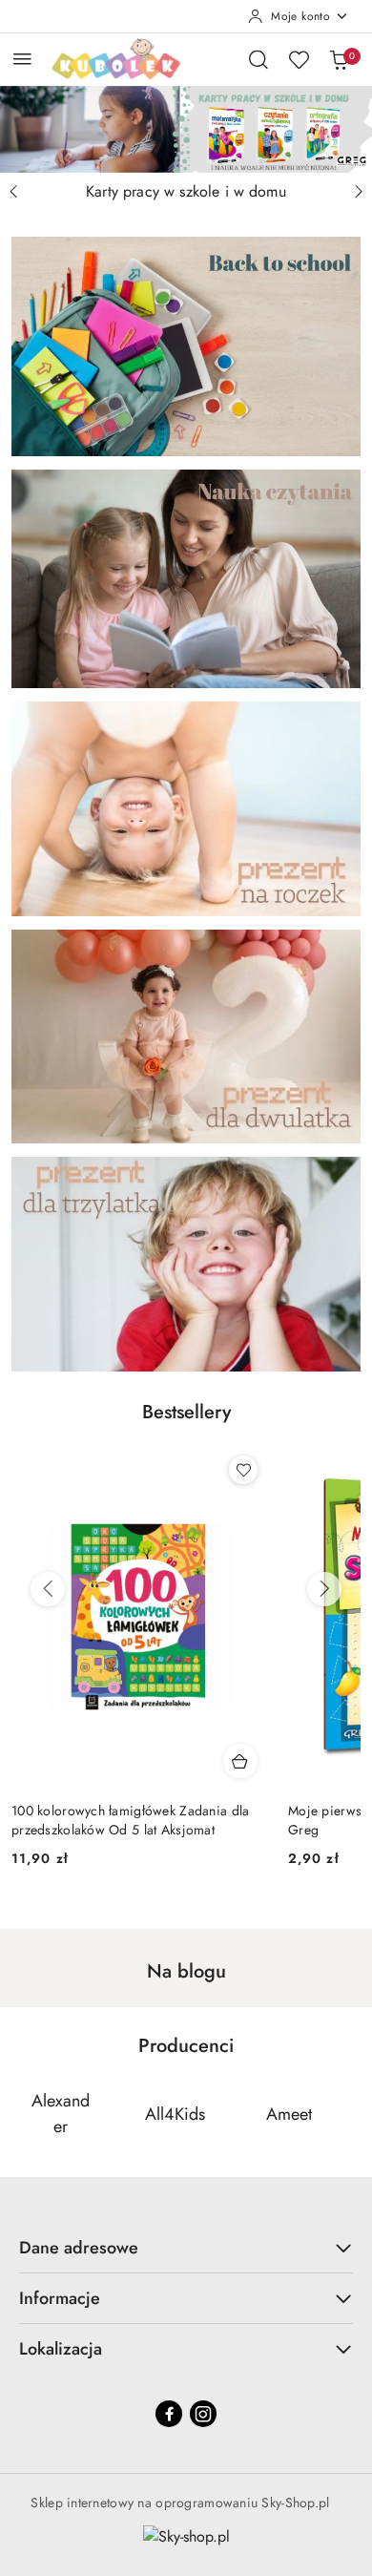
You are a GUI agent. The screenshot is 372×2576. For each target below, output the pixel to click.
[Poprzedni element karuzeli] (24, 2114)
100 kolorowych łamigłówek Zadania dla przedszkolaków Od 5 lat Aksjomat (130, 1820)
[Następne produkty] (324, 1589)
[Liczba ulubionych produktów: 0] (299, 59)
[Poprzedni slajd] (13, 192)
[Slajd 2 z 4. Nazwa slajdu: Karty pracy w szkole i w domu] (186, 129)
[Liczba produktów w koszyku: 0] (339, 59)
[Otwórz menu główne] (22, 59)
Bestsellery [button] (186, 1412)
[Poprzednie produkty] (48, 1589)
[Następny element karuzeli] (348, 2114)
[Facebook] (169, 2414)
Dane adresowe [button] (79, 2248)
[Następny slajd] (359, 192)
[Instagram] (203, 2414)
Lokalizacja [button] (61, 2349)
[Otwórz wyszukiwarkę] (258, 59)
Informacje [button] (60, 2298)
